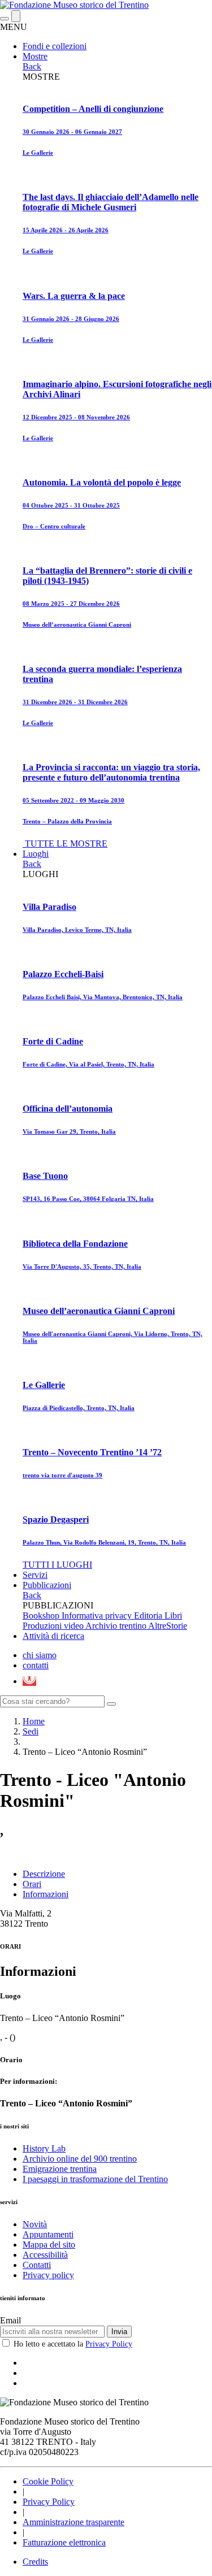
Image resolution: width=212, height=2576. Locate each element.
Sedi (31, 1731)
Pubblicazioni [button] (47, 1585)
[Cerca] (111, 1704)
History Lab (44, 2148)
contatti (36, 1665)
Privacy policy (48, 2275)
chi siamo (40, 1655)
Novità (35, 2224)
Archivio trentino (117, 1626)
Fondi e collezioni (55, 46)
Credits (35, 2562)
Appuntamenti (48, 2234)
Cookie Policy (48, 2481)
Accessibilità (45, 2255)
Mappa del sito (49, 2245)
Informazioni (46, 1894)
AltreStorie (168, 1626)
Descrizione (44, 1874)
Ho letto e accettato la (73, 2344)
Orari (32, 1884)
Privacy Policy (109, 2344)
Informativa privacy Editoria (113, 1616)
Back (32, 66)
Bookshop (42, 1616)
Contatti (37, 2265)
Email (10, 2320)
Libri (173, 1616)
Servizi (35, 1575)
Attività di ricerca (53, 1636)
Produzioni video (54, 1626)
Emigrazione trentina (60, 2169)
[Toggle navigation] (5, 19)
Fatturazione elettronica (64, 2542)
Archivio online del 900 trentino (80, 2159)
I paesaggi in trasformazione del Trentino (95, 2179)
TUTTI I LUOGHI (57, 1565)
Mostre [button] (35, 56)
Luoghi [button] (36, 854)
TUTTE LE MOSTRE (66, 844)
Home (34, 1721)
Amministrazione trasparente (73, 2522)
